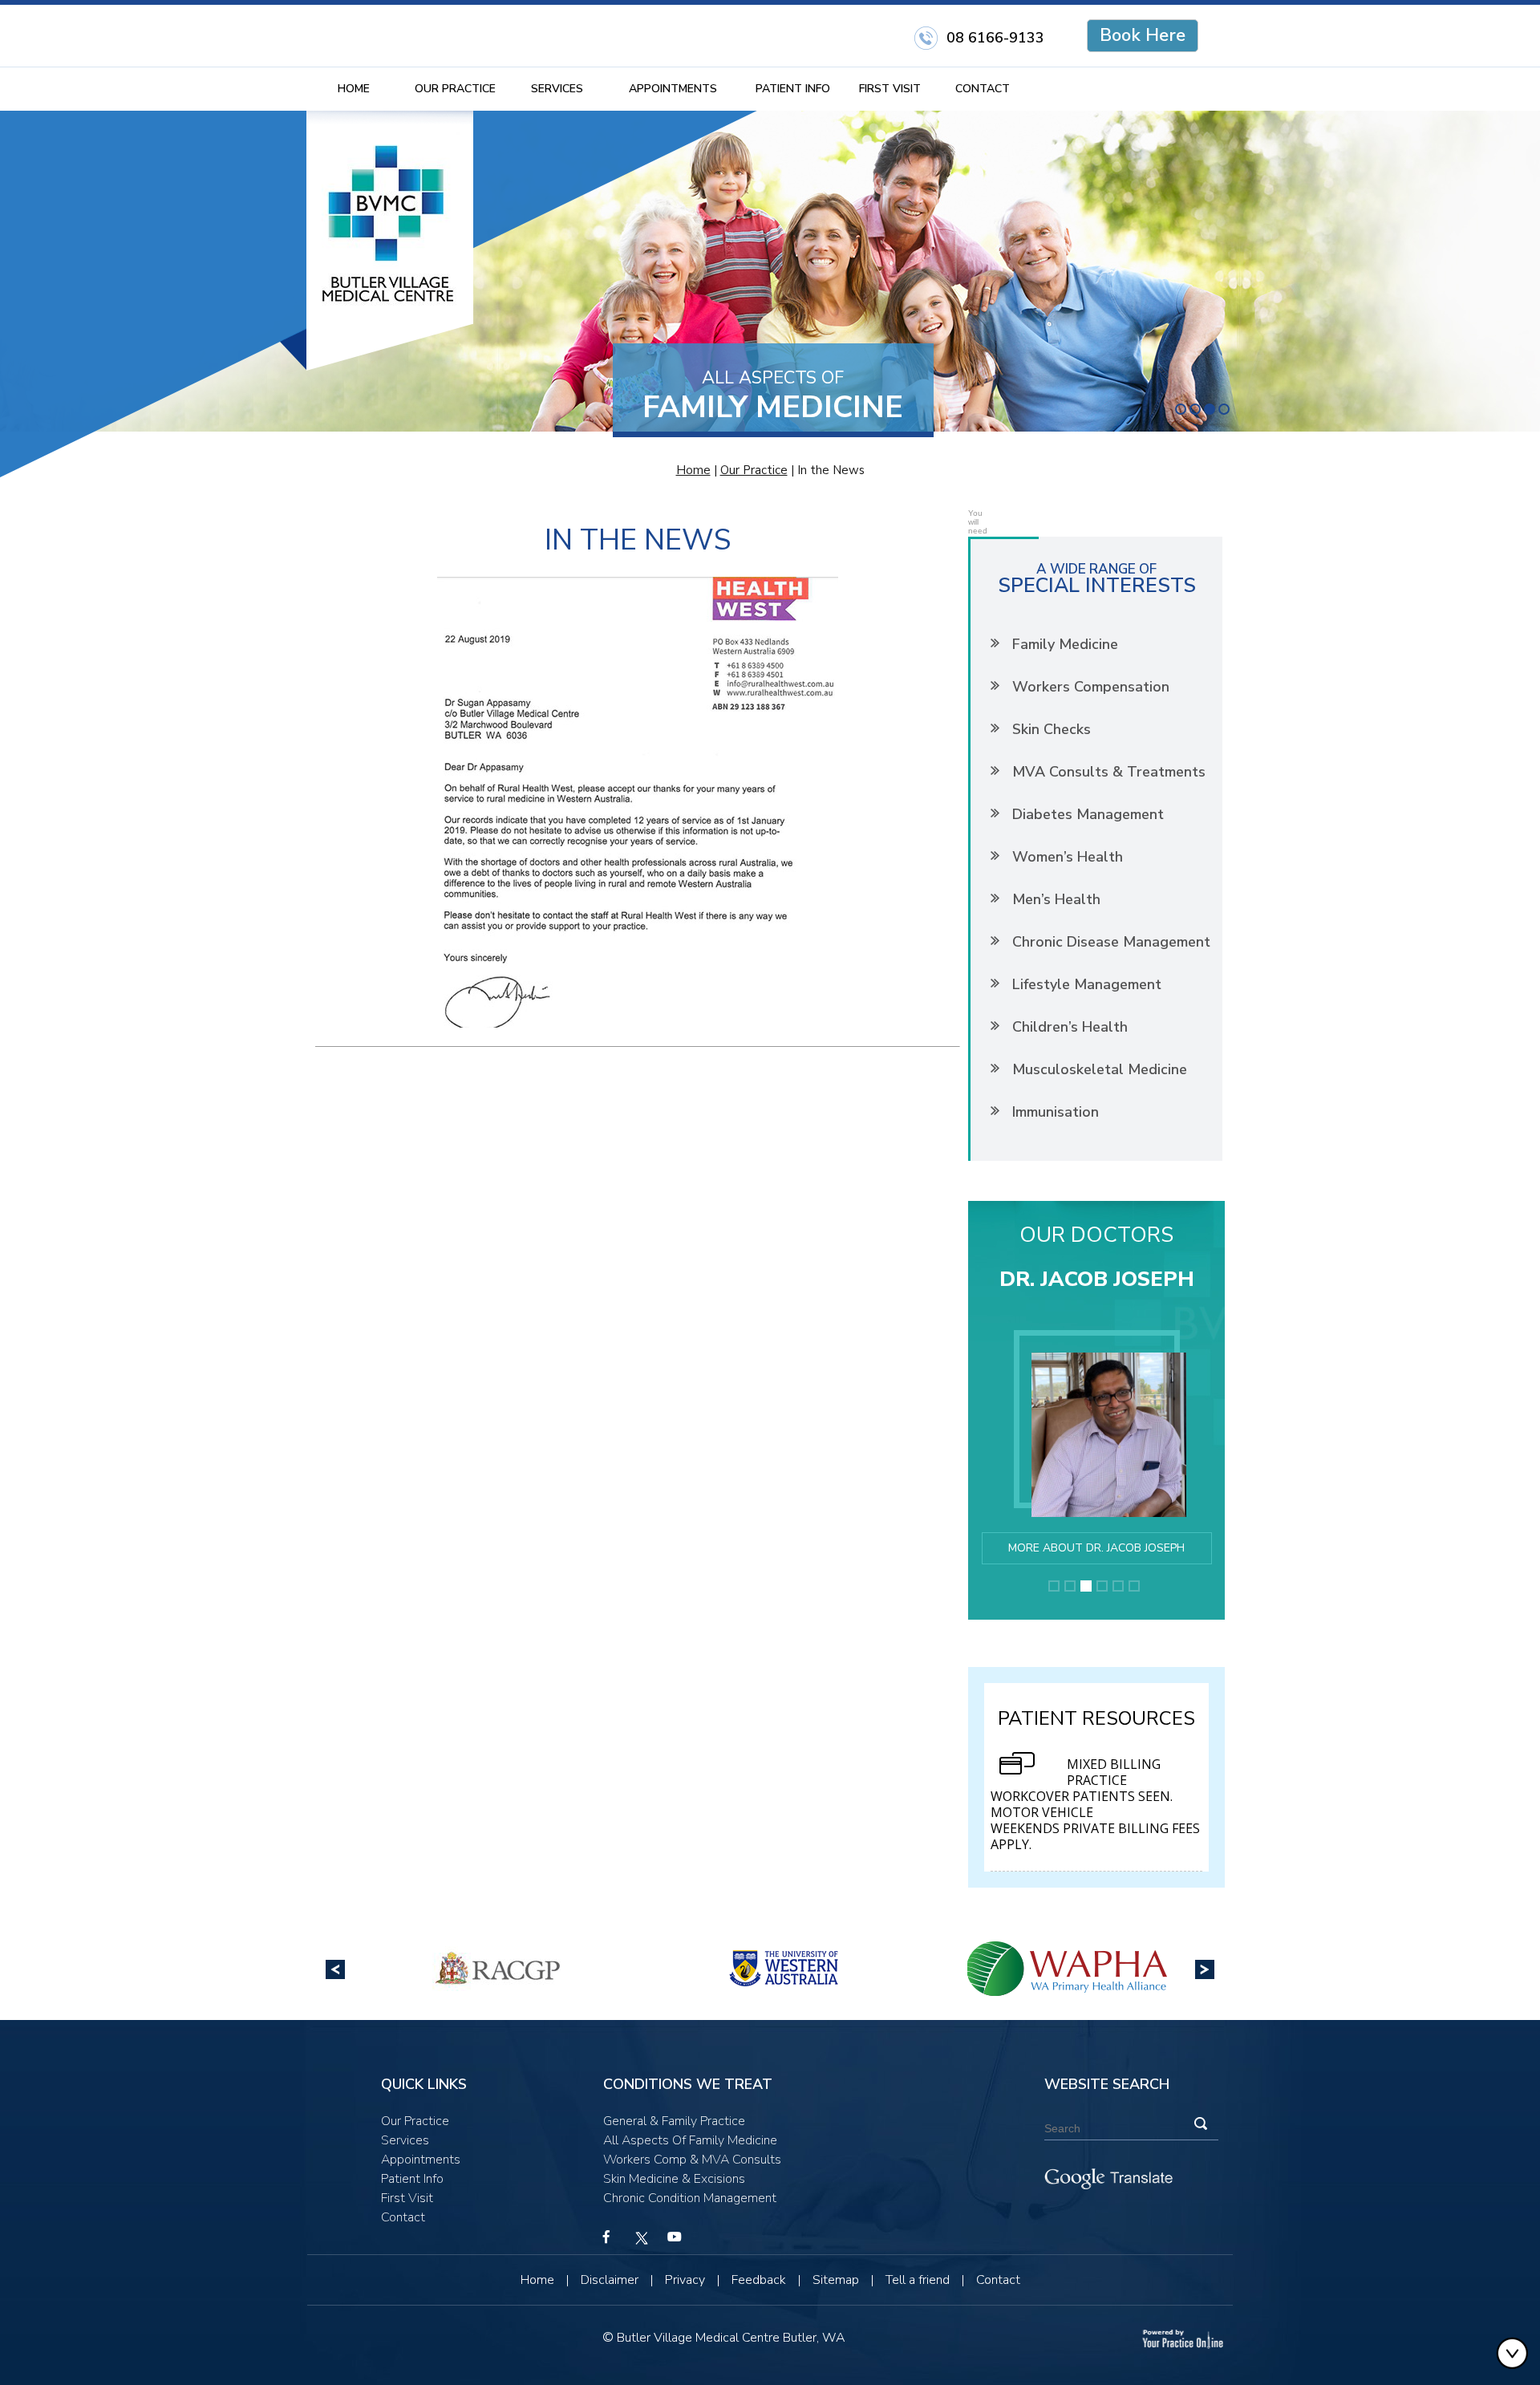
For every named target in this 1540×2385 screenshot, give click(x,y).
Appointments (673, 89)
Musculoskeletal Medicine (1100, 1069)
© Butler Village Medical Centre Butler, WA (724, 2338)
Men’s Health (1056, 899)
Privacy (685, 2280)
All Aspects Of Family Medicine (690, 2140)
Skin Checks (1052, 729)
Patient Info (793, 89)
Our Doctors (1096, 1235)
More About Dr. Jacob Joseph (1096, 1548)
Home (354, 89)
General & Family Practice (674, 2121)
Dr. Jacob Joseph (1097, 1279)
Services (557, 89)
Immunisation (1056, 1112)
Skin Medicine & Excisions (674, 2179)
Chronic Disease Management (1111, 942)
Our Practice (455, 89)
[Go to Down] (1516, 2353)
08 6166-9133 (995, 38)
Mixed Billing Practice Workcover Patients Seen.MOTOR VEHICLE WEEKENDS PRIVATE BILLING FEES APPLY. (1095, 1804)
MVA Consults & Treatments (1109, 772)
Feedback (759, 2280)
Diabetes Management (1088, 814)
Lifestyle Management (1087, 984)
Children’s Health (1070, 1027)
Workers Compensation (1091, 687)
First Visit (890, 89)
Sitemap (836, 2280)
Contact (983, 89)
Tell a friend (918, 2280)
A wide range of (1097, 577)
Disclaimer (610, 2280)
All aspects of (773, 396)
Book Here (1143, 35)
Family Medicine (1065, 644)
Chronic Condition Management (690, 2198)
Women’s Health (1068, 857)
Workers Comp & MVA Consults (692, 2160)
